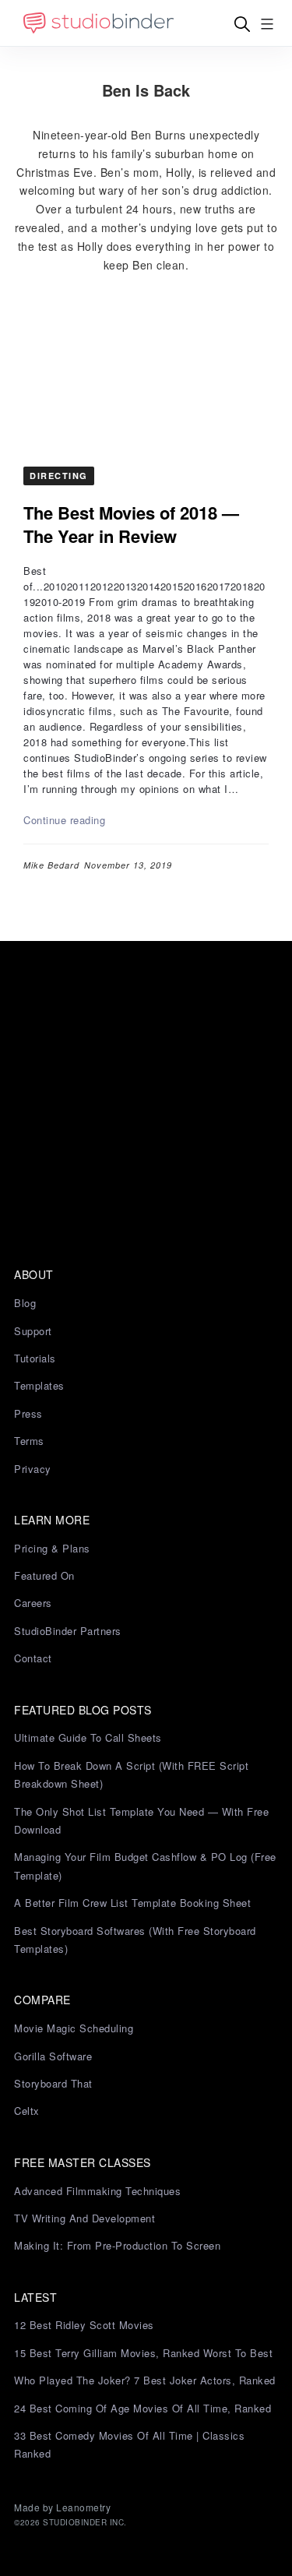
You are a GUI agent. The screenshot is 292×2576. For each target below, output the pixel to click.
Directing (59, 476)
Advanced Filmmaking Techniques (97, 2191)
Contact (33, 1658)
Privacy (33, 1469)
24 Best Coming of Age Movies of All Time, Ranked (142, 2408)
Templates (39, 1385)
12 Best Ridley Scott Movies (84, 2325)
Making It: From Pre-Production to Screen (117, 2245)
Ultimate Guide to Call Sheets (88, 1737)
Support (33, 1331)
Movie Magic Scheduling (74, 2028)
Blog (25, 1303)
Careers (33, 1603)
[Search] (242, 24)
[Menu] (267, 24)
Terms (29, 1441)
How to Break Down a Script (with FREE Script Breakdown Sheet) (131, 1774)
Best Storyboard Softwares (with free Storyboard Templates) (135, 1940)
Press (28, 1413)
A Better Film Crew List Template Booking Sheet (132, 1903)
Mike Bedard (51, 865)
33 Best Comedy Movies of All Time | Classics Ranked (129, 2444)
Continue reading (64, 820)
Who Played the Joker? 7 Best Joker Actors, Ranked (145, 2380)
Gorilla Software (53, 2056)
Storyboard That (53, 2083)
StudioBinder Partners (68, 1631)
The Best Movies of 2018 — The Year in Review (131, 524)
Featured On (44, 1575)
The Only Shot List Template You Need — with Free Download (141, 1820)
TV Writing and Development (84, 2218)
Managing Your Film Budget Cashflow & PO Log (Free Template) (145, 1866)
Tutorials (35, 1358)
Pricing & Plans (52, 1548)
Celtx (27, 2111)
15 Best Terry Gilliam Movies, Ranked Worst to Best (143, 2353)
